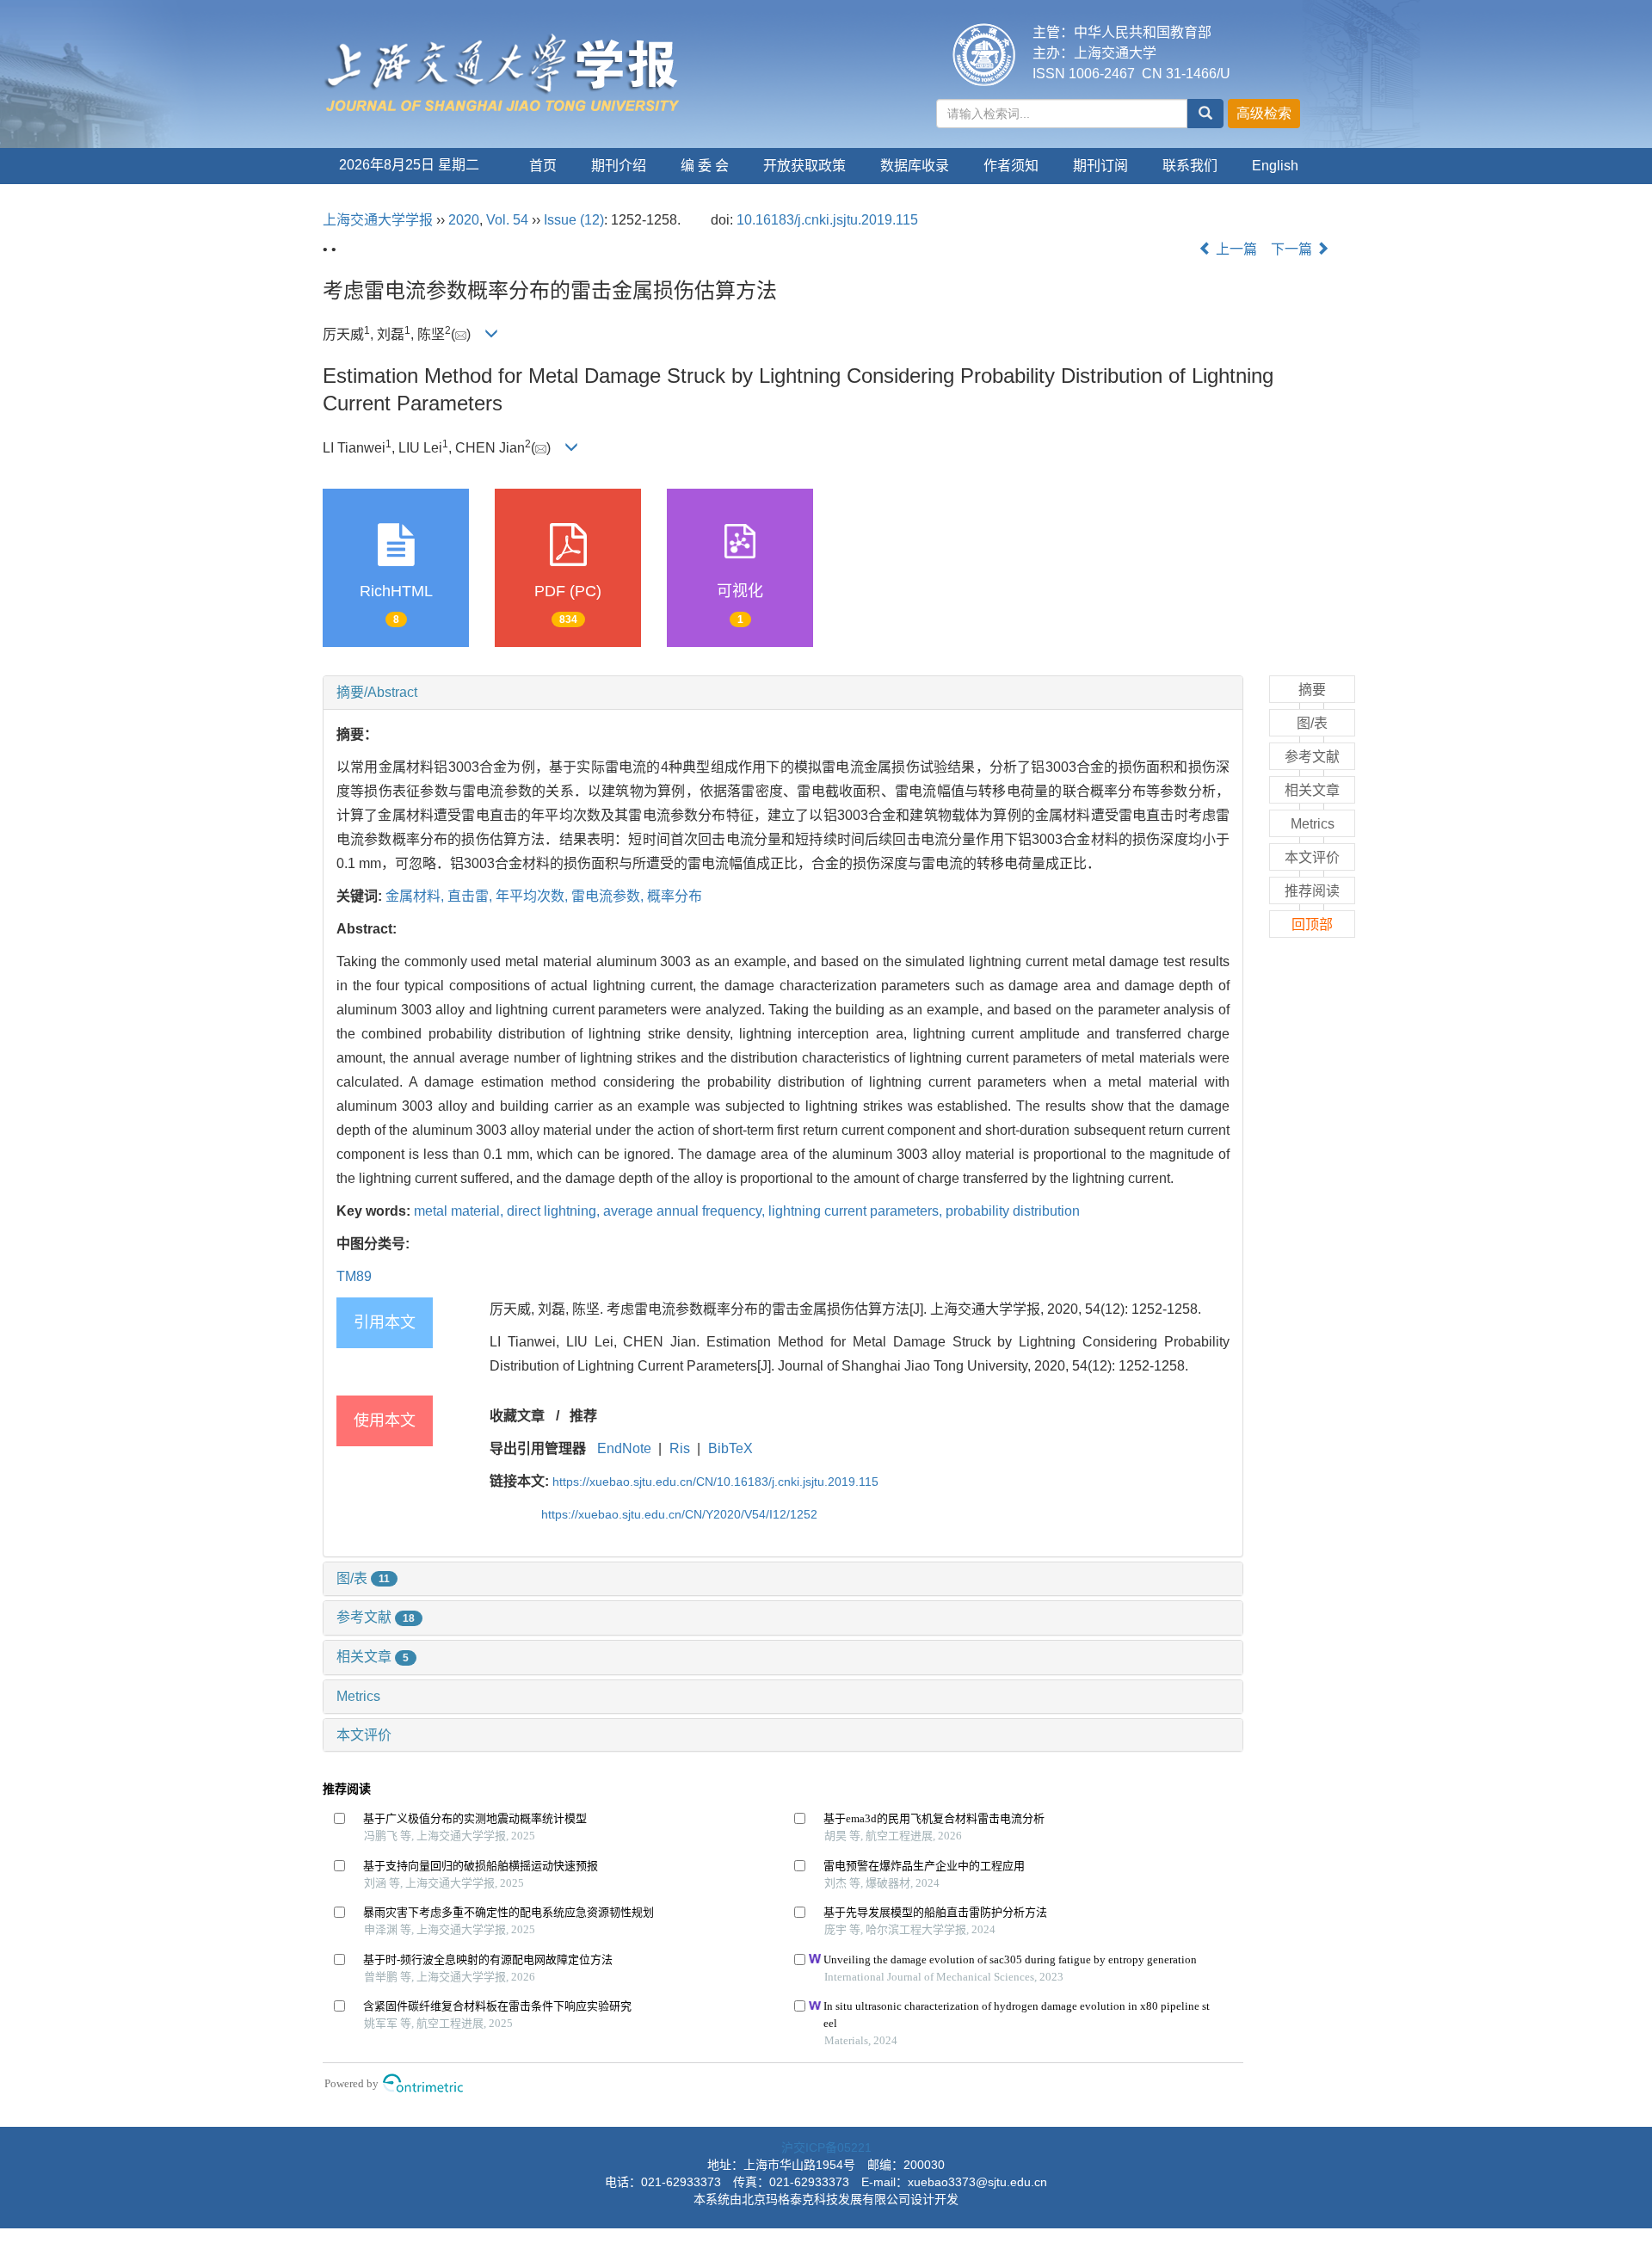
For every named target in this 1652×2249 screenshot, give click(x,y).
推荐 (583, 1416)
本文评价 (364, 1735)
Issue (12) (574, 220)
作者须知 (1011, 166)
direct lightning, (555, 1211)
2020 (464, 220)
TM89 (354, 1276)
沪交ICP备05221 (826, 2147)
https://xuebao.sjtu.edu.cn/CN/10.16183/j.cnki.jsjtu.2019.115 (715, 1482)
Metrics (358, 1696)
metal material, (460, 1211)
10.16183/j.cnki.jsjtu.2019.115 (827, 220)
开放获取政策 (804, 166)
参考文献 (376, 1617)
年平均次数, (533, 896)
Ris (680, 1448)
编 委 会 (705, 166)
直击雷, (472, 896)
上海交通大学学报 (378, 220)
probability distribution (1013, 1211)
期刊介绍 (619, 166)
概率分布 (675, 896)
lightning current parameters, (857, 1211)
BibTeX (730, 1448)
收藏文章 (517, 1416)
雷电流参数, (609, 896)
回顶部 (1312, 924)
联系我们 (1190, 166)
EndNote (624, 1448)
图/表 (363, 1578)
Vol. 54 (507, 220)
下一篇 (1293, 249)
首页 (543, 166)
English (1275, 166)
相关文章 (373, 1657)
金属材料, (416, 896)
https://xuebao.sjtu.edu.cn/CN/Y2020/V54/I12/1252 (679, 1514)
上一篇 (1235, 249)
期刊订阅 (1100, 166)
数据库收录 (915, 166)
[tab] (783, 693)
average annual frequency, (686, 1211)
